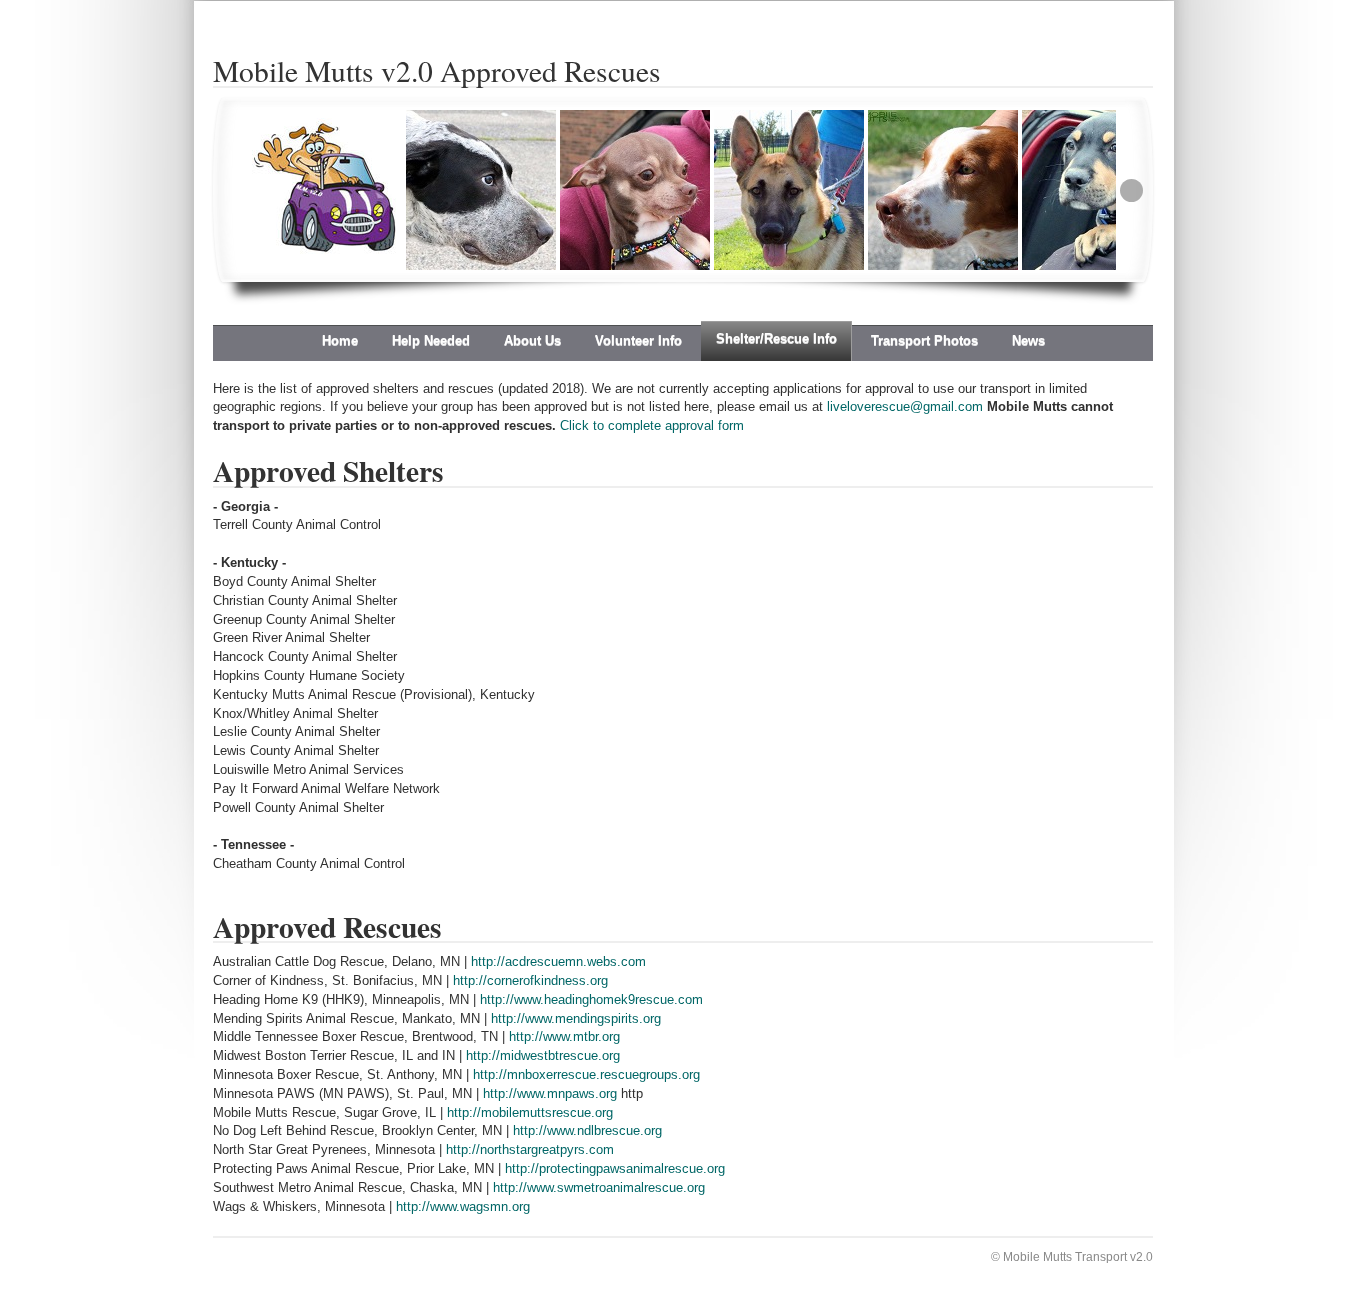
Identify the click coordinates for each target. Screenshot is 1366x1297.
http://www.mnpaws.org (550, 1093)
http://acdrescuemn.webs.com (558, 961)
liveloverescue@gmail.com (905, 406)
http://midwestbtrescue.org (543, 1055)
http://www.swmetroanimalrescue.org (599, 1187)
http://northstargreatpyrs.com (530, 1149)
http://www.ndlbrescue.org (587, 1130)
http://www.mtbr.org (564, 1036)
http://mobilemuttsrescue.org (530, 1112)
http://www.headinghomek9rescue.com (591, 999)
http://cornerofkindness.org (530, 980)
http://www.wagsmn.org (463, 1206)
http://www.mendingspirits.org (576, 1018)
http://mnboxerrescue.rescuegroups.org (586, 1074)
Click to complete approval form (652, 425)
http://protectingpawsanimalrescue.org (615, 1168)
